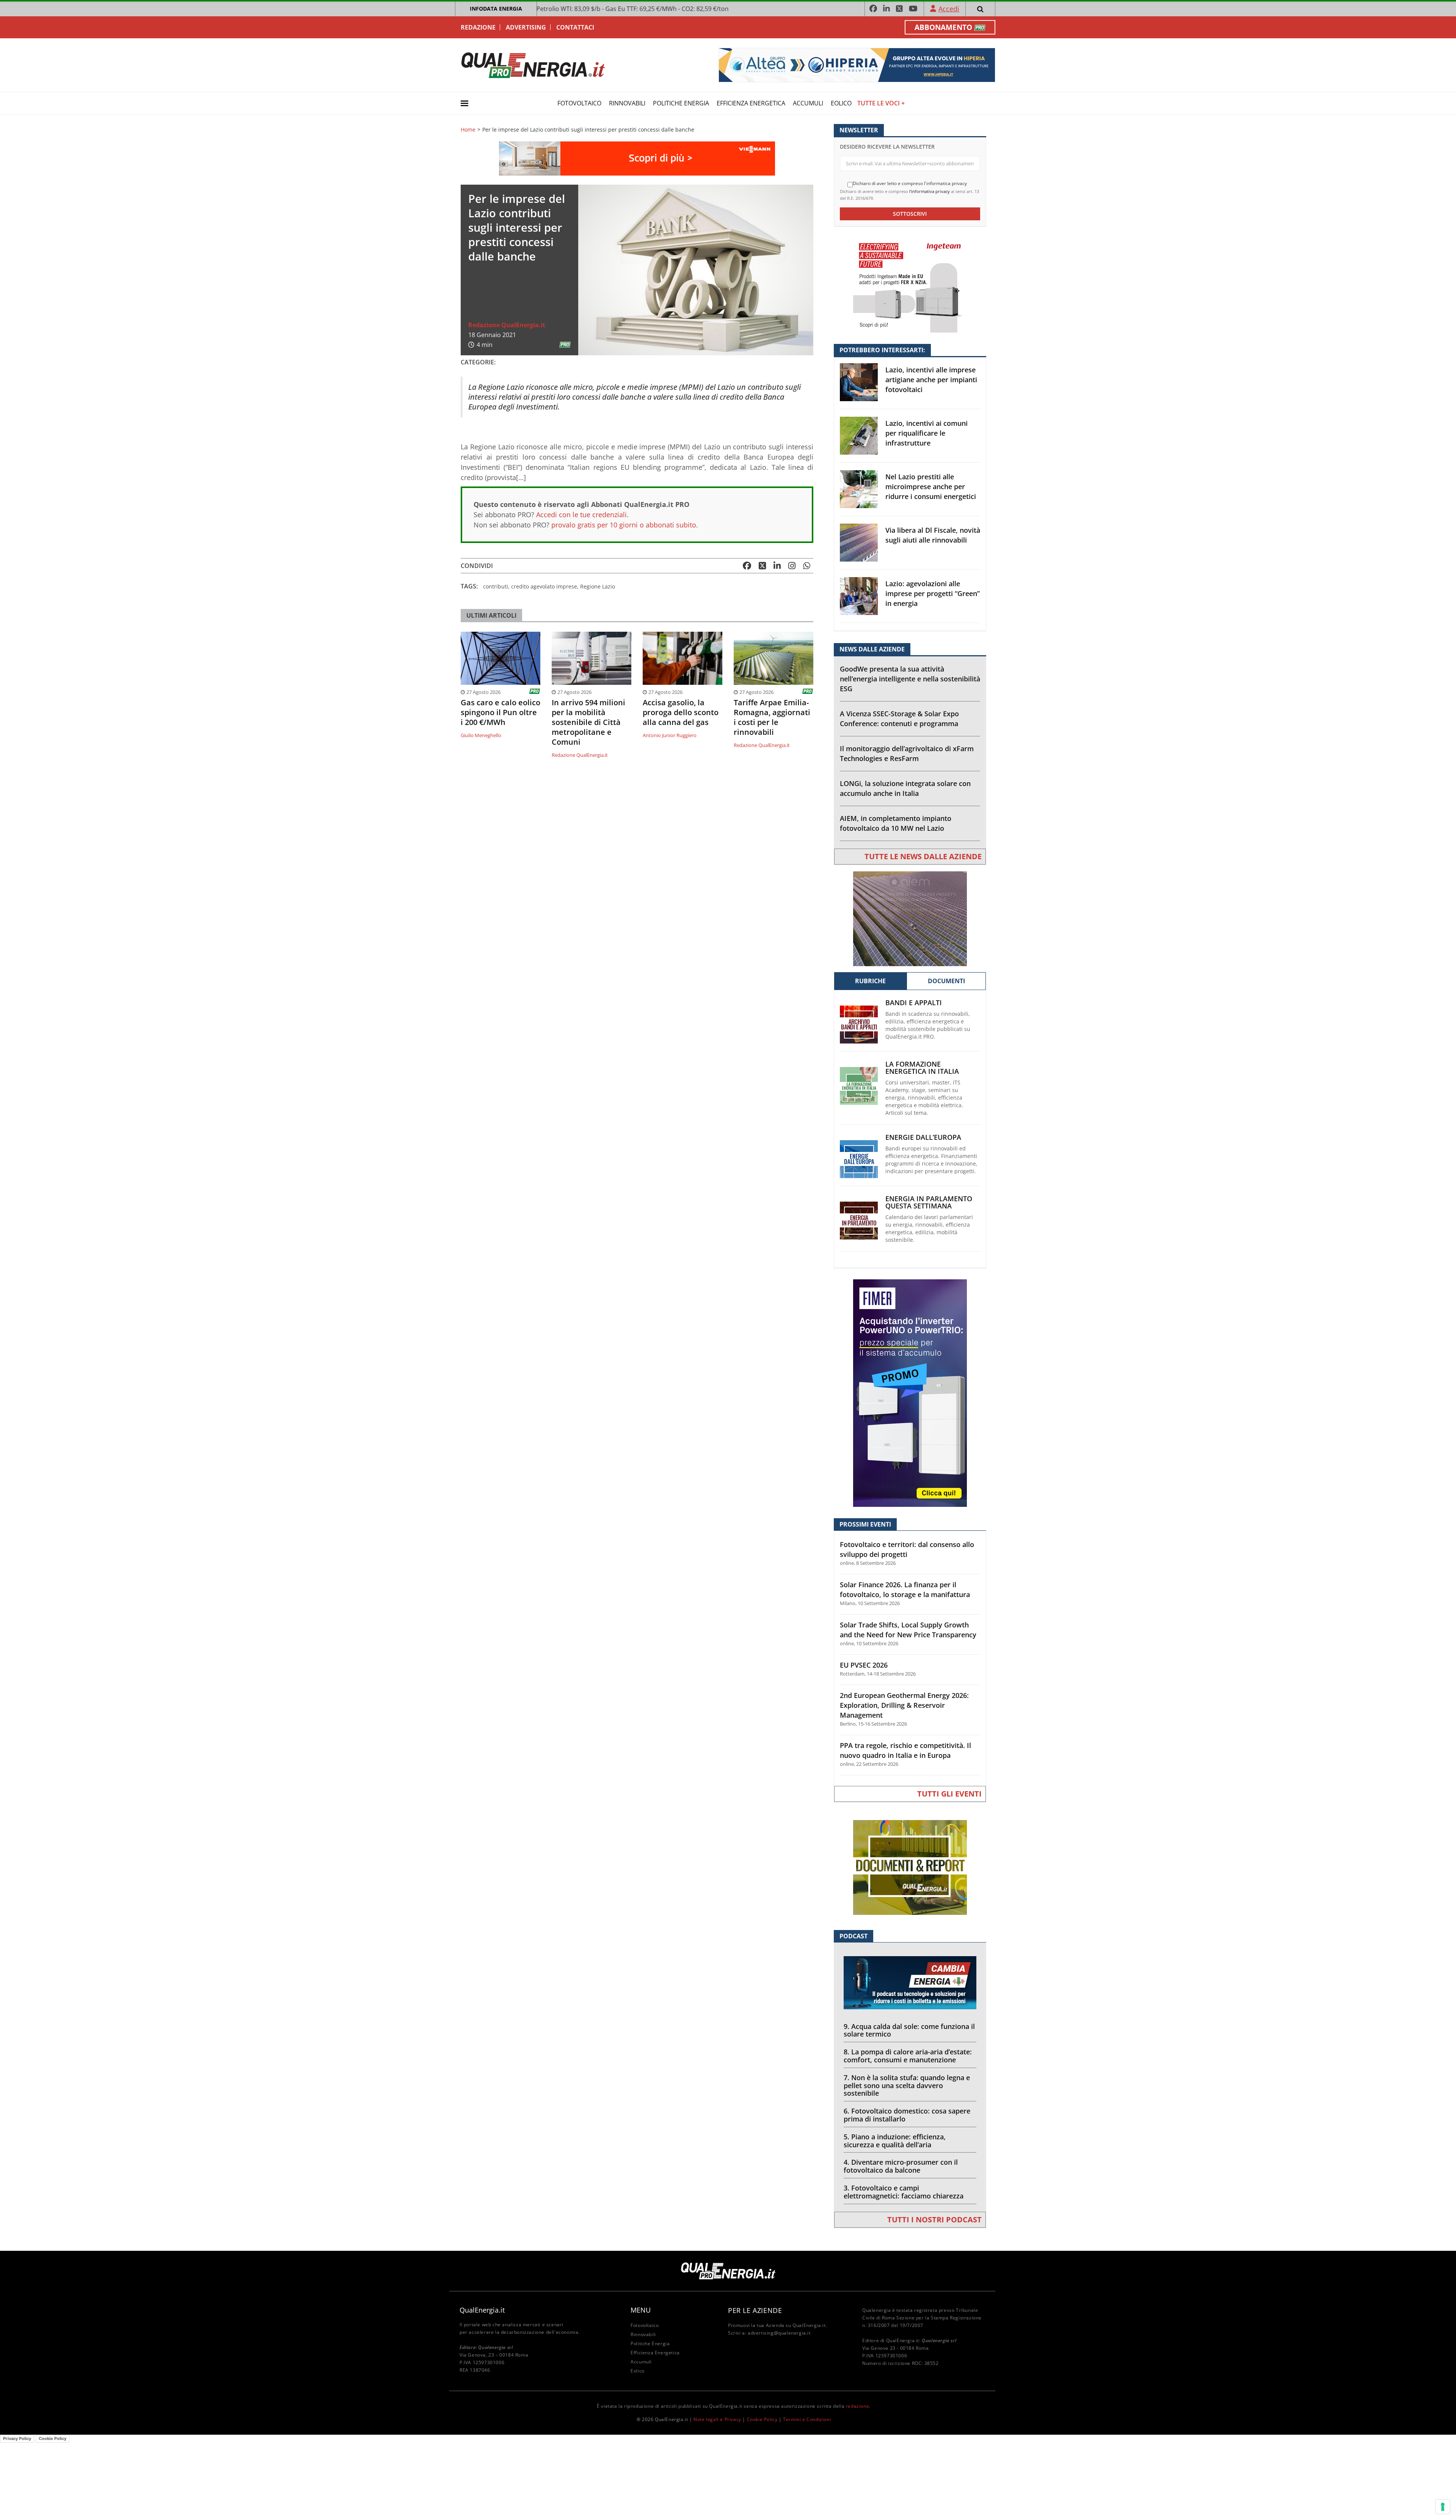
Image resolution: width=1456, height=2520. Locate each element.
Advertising (526, 27)
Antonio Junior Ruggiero (670, 735)
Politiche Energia (681, 103)
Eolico (841, 103)
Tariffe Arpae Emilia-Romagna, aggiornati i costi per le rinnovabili (772, 717)
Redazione (478, 27)
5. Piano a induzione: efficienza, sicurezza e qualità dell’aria (895, 2141)
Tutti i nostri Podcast (934, 2220)
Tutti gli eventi (949, 1794)
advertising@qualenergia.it (779, 2333)
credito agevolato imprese (544, 586)
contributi (496, 586)
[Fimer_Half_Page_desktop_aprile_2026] (910, 1393)
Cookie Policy (762, 2419)
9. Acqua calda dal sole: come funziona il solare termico (909, 2030)
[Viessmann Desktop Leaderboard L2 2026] (637, 158)
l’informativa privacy (930, 191)
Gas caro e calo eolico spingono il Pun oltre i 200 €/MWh (500, 712)
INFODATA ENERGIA (496, 9)
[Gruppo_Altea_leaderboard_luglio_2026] (857, 64)
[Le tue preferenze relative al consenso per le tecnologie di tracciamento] (1443, 2507)
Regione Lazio (598, 586)
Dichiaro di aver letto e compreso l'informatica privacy (910, 184)
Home (468, 130)
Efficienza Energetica (751, 103)
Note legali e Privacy (717, 2419)
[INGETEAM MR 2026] (910, 285)
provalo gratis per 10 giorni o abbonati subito (624, 525)
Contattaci (575, 27)
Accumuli (808, 103)
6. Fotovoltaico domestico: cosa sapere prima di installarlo (907, 2115)
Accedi (949, 9)
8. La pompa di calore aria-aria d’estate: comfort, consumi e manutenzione (908, 2056)
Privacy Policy (17, 2438)
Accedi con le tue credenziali (581, 515)
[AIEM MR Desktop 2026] (910, 918)
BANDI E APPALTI (914, 1003)
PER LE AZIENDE (755, 2310)
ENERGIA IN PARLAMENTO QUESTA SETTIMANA (929, 1202)
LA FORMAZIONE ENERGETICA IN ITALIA (922, 1068)
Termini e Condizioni (807, 2419)
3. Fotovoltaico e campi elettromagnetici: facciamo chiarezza (904, 2192)
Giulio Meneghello (481, 735)
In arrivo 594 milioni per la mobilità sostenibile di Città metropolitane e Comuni (588, 722)
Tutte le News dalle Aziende (923, 856)
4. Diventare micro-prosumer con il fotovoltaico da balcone (901, 2166)
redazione (857, 2406)
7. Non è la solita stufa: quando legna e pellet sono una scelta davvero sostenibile (907, 2085)
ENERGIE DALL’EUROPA (923, 1137)
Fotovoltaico (579, 103)
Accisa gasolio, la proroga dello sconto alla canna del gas (681, 712)
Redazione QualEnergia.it (507, 325)
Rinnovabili (627, 103)
